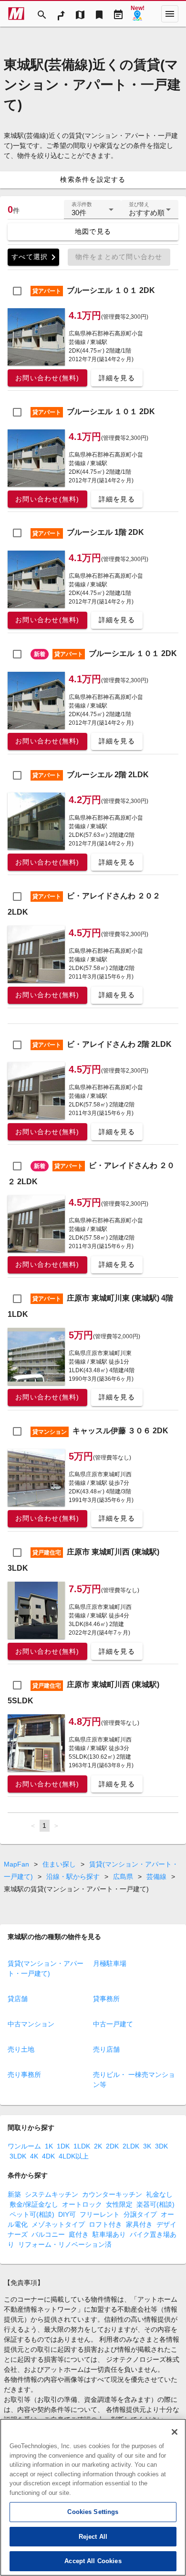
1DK (63, 2146)
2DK (112, 2146)
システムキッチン (52, 2194)
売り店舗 (106, 2049)
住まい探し (59, 1864)
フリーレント (100, 2214)
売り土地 (21, 2049)
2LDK (131, 2146)
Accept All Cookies (93, 2561)
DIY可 (67, 2214)
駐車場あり (109, 2234)
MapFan (16, 1864)
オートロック (82, 2204)
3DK (161, 2146)
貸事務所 (106, 1999)
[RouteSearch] (61, 14)
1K (49, 2146)
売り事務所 (24, 2075)
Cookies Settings (93, 2512)
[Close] (175, 2432)
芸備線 (156, 1877)
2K (98, 2146)
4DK (48, 2156)
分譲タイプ (140, 2214)
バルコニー (48, 2234)
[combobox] (93, 213)
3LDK (18, 2156)
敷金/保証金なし (34, 2204)
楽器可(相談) (155, 2204)
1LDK (82, 2146)
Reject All (93, 2537)
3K (147, 2146)
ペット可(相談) (32, 2214)
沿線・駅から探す (73, 1877)
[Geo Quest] (137, 14)
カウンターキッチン (112, 2194)
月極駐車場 (110, 1963)
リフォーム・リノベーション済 (65, 2244)
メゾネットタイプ (58, 2224)
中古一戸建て (113, 2024)
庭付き (79, 2234)
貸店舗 (18, 1999)
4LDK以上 (74, 2156)
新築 (14, 2194)
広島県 (123, 1877)
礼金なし (159, 2194)
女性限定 (119, 2204)
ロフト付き (105, 2224)
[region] (93, 2497)
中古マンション (31, 2024)
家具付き (139, 2224)
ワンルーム (24, 2146)
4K (34, 2156)
